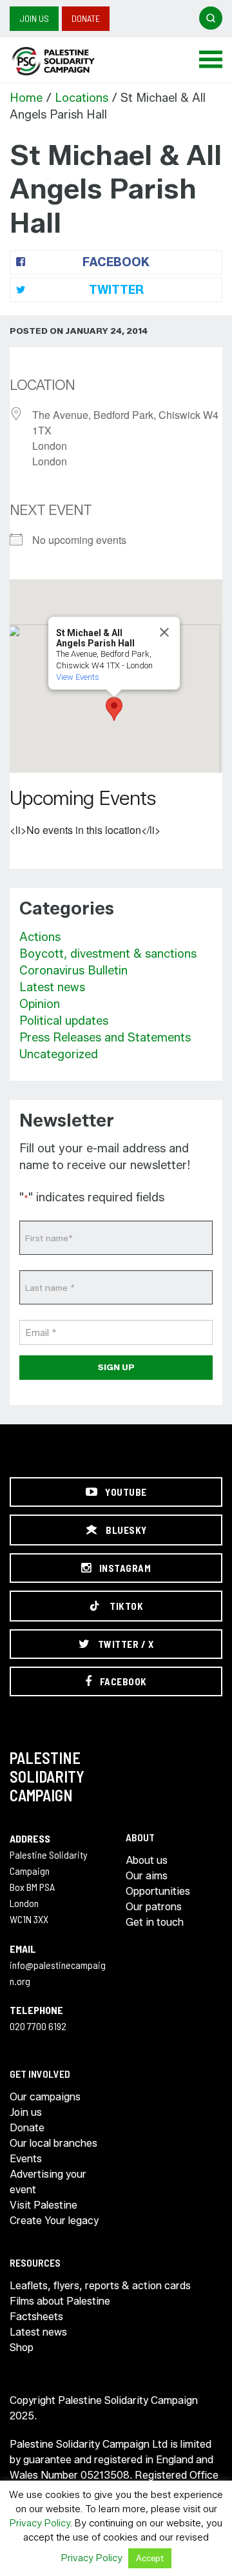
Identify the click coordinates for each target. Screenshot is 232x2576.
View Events (78, 677)
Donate (86, 18)
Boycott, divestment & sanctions (108, 954)
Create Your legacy (54, 2221)
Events (26, 2159)
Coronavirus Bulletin (73, 971)
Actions (40, 937)
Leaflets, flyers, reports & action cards (100, 2286)
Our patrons (154, 1907)
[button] (114, 709)
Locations (82, 98)
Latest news (52, 987)
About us (147, 1860)
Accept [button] (150, 2558)
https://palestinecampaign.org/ (68, 61)
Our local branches (53, 2143)
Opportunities (158, 1891)
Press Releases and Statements (105, 1038)
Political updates (64, 1021)
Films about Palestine (60, 2301)
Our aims (147, 1876)
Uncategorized (59, 1054)
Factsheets (36, 2317)
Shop (22, 2348)
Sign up (116, 1367)
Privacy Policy (40, 2523)
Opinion (40, 1004)
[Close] (164, 632)
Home (26, 98)
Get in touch (155, 1922)
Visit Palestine (43, 2205)
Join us (34, 18)
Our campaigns (45, 2097)
